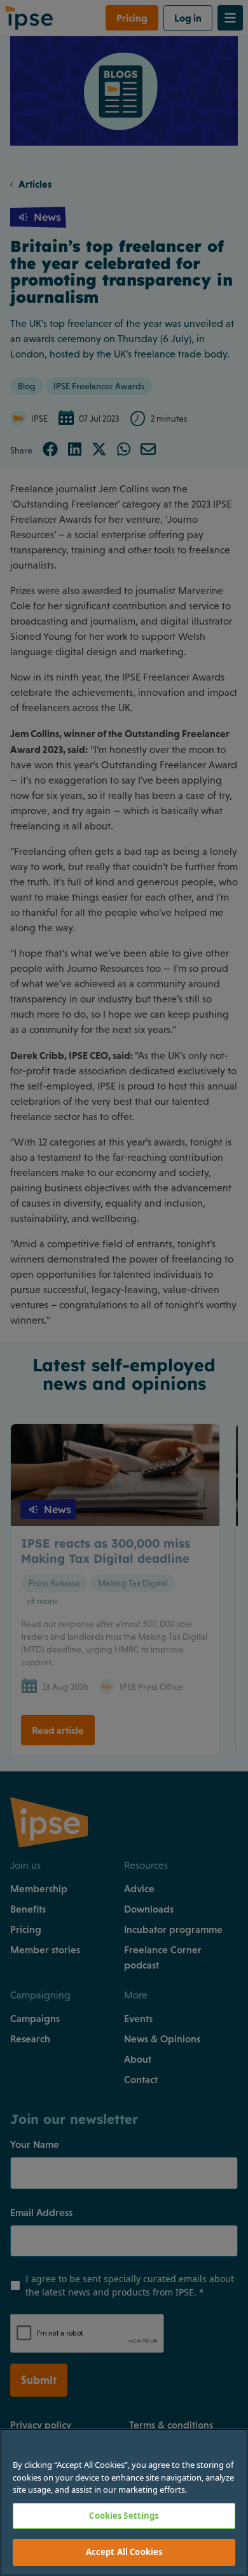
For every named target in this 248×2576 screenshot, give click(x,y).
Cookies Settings (124, 2516)
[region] (124, 2502)
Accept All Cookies (124, 2552)
